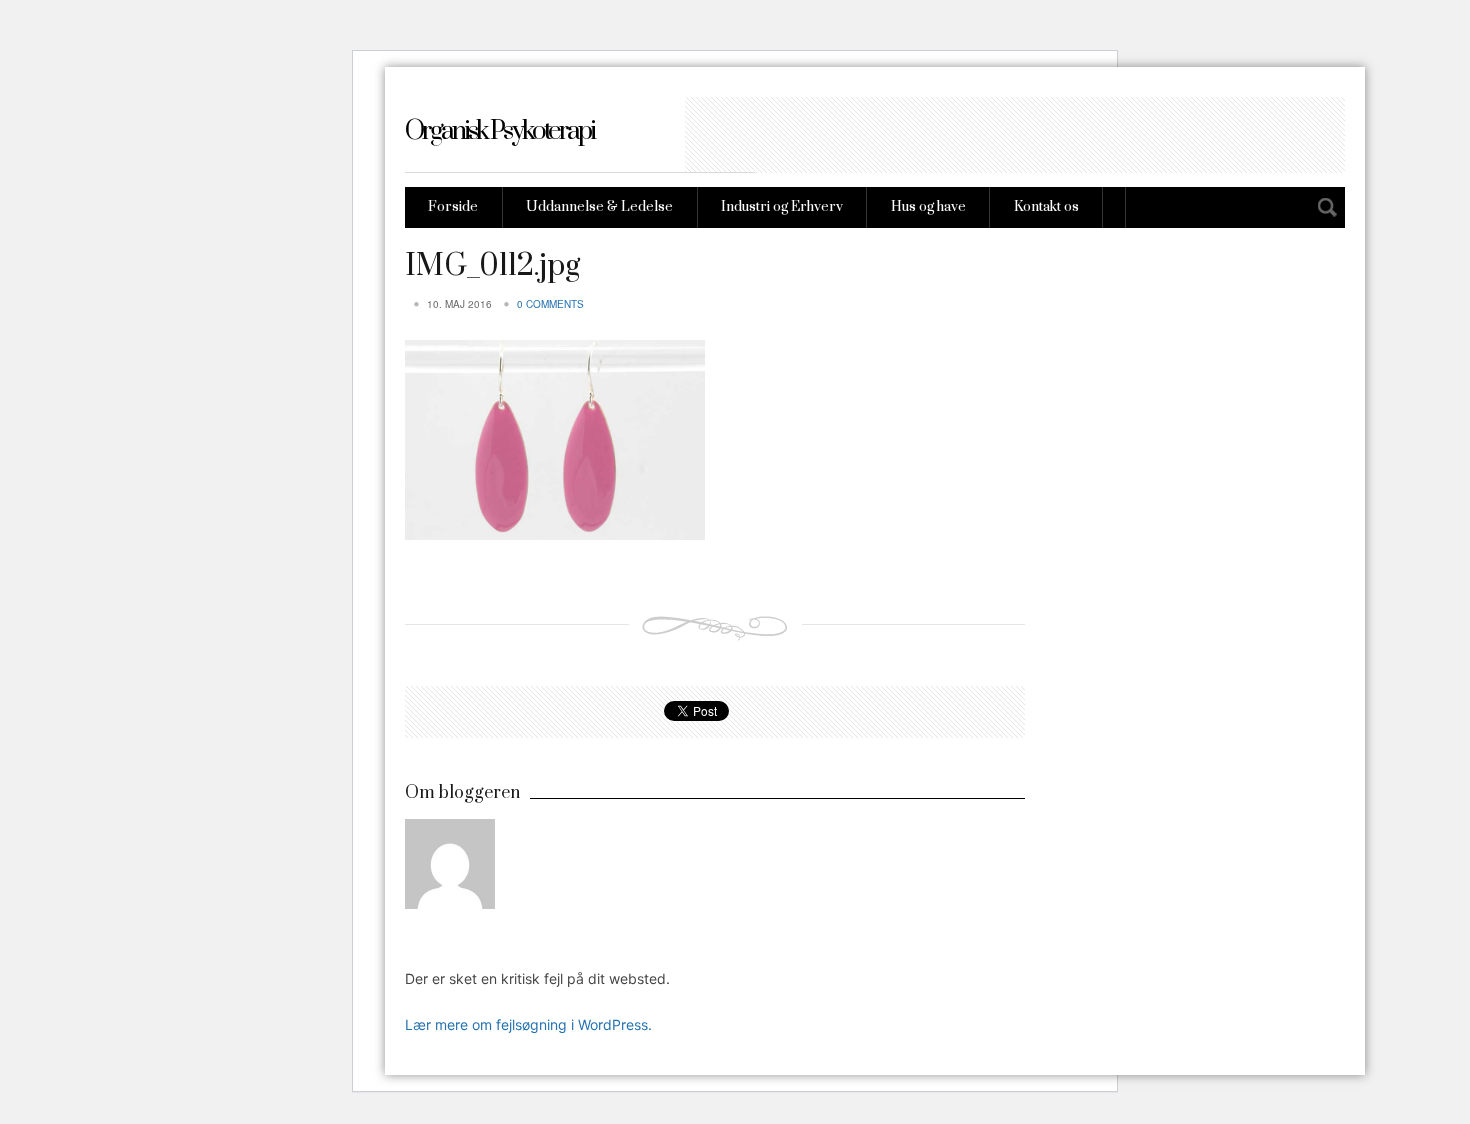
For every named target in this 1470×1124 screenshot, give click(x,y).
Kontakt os (1046, 207)
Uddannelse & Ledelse (599, 207)
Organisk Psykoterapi (499, 131)
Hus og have (928, 207)
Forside (453, 207)
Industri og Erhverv (782, 207)
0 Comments (550, 304)
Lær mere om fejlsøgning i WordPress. (528, 1024)
